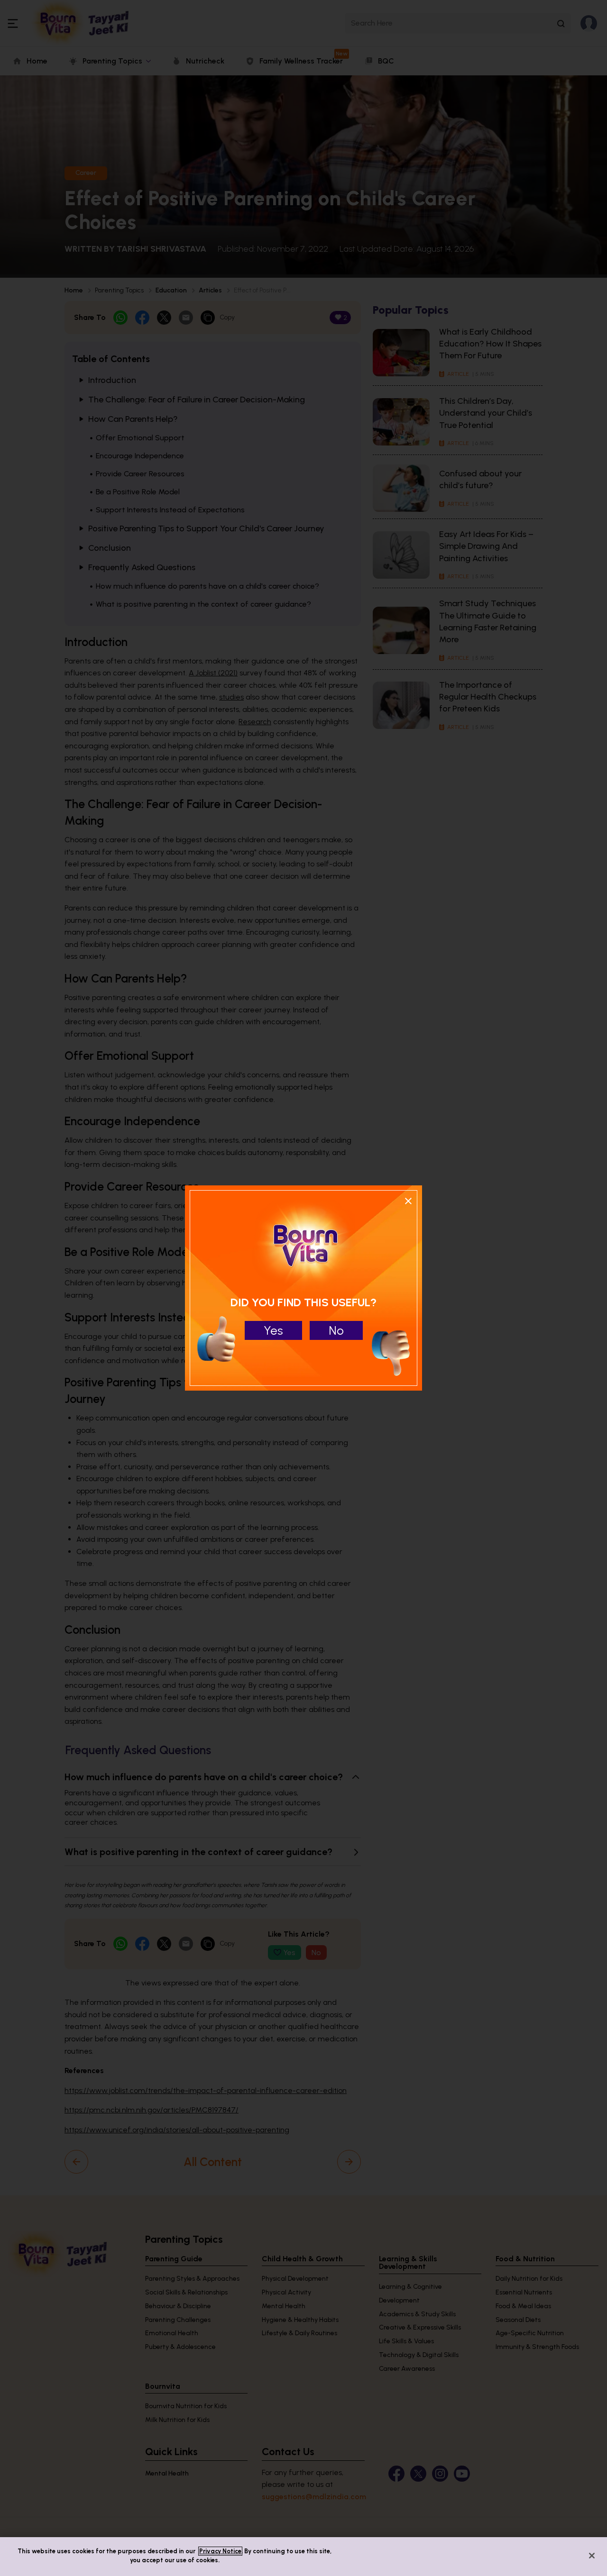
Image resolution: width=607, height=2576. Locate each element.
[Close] (592, 2556)
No (336, 1330)
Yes (273, 1330)
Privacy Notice (220, 2551)
